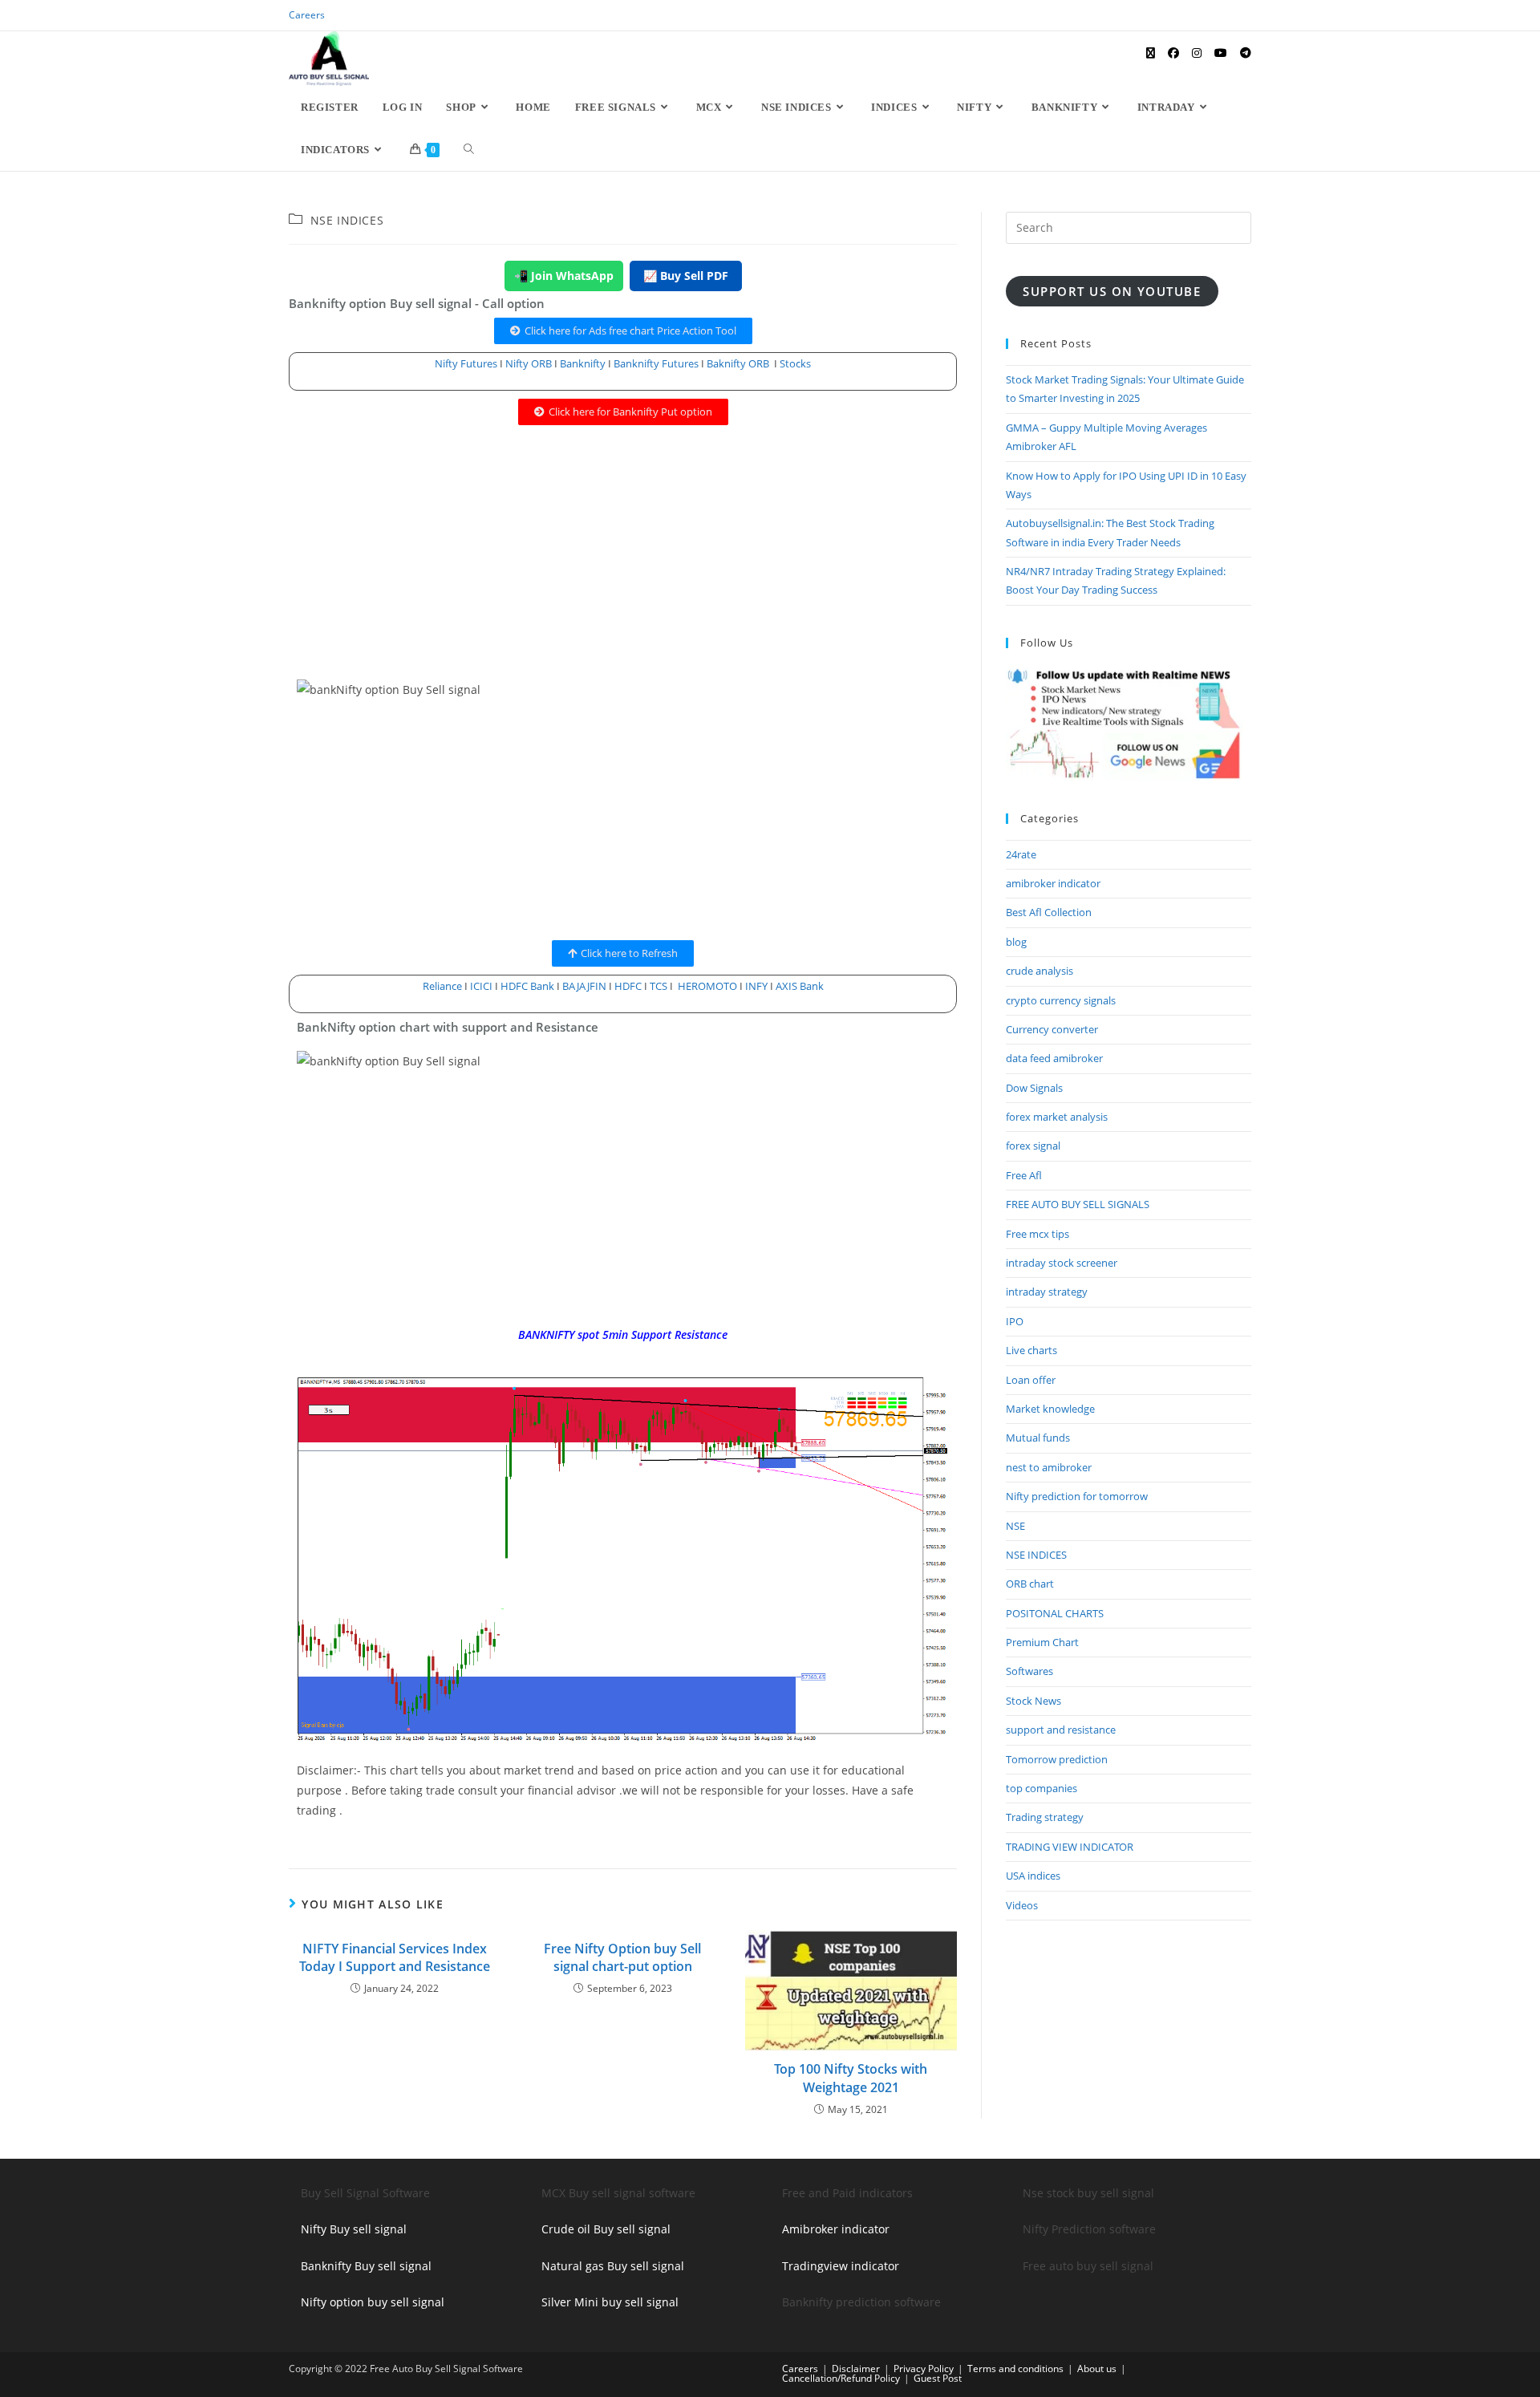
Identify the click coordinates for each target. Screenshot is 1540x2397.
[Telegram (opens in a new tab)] (1246, 53)
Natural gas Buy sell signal (613, 2266)
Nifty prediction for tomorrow (1077, 1496)
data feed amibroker (1054, 1058)
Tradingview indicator (841, 2266)
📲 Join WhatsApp (564, 276)
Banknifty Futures (656, 363)
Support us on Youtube (1112, 291)
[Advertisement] (623, 560)
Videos (1022, 1905)
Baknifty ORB (738, 363)
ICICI (481, 986)
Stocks (795, 363)
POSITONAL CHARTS (1055, 1613)
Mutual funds (1038, 1438)
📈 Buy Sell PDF (686, 276)
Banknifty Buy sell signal (366, 2266)
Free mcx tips (1037, 1234)
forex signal (1033, 1146)
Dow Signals (1034, 1088)
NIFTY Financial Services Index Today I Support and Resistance (395, 1957)
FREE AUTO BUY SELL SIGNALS (1078, 1204)
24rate (1021, 854)
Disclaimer (856, 2369)
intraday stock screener (1062, 1263)
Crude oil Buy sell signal (606, 2229)
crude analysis (1039, 971)
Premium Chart (1042, 1642)
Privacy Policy (924, 2369)
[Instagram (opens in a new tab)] (1197, 53)
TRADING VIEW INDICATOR (1070, 1847)
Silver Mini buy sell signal (610, 2302)
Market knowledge (1050, 1409)
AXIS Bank (800, 986)
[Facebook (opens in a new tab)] (1173, 53)
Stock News (1033, 1701)
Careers (307, 15)
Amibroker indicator (836, 2229)
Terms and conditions (1015, 2369)
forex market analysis (1057, 1117)
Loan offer (1031, 1380)
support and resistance (1061, 1730)
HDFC (628, 986)
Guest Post (938, 2378)
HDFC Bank (527, 986)
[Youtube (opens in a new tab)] (1221, 53)
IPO (1015, 1321)
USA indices (1033, 1876)
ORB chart (1030, 1584)
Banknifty (583, 363)
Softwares (1029, 1671)
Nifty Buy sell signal (354, 2229)
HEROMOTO (707, 986)
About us (1097, 2369)
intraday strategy (1047, 1292)
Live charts (1031, 1350)
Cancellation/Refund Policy (841, 2378)
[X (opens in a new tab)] (1151, 53)
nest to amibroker (1049, 1467)
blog (1016, 942)
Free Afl (1024, 1175)
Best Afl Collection (1049, 912)
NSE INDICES (347, 220)
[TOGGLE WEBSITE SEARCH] (469, 150)
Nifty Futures (466, 363)
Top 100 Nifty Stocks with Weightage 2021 (851, 2078)
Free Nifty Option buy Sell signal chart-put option (622, 1957)
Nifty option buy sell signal (373, 2302)
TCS (659, 986)
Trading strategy (1045, 1817)
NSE (1015, 1526)
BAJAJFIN (584, 986)
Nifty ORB (529, 363)
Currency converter (1052, 1029)
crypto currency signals (1061, 1000)
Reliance (444, 986)
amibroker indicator (1053, 883)
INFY (758, 986)
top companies (1042, 1788)
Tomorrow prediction (1057, 1759)
